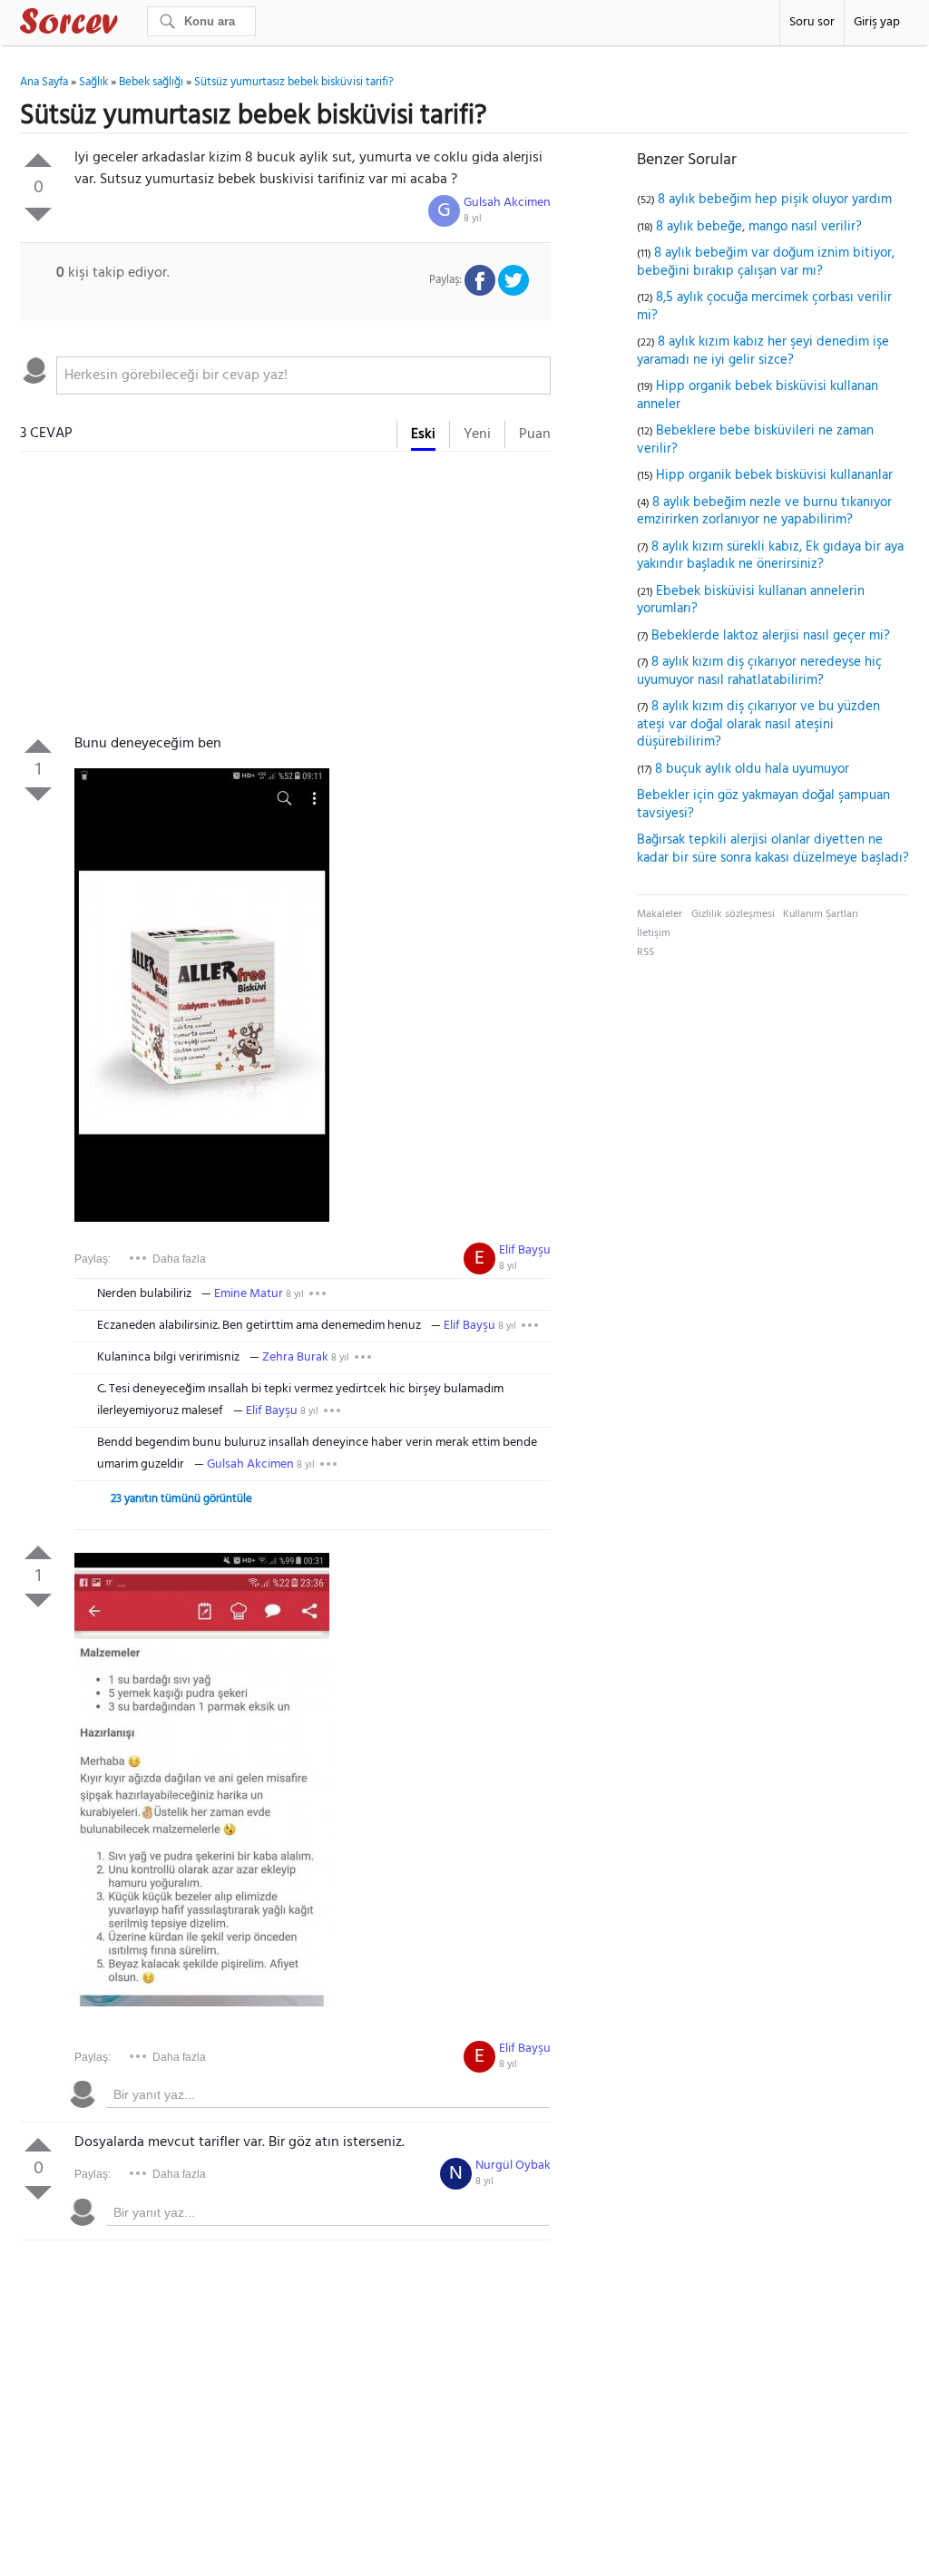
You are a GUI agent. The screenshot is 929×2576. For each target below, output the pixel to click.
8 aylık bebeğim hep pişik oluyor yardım (775, 200)
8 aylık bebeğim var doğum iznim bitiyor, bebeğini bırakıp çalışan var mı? (766, 262)
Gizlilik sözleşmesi (733, 914)
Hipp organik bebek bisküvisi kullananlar (774, 475)
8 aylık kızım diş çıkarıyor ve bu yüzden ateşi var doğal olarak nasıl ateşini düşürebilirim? (758, 724)
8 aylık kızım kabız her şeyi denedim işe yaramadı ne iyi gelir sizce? (763, 351)
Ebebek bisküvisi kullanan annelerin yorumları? (751, 600)
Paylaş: (93, 1259)
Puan (535, 434)
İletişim (654, 933)
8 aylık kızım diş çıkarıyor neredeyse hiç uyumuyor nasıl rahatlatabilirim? (759, 671)
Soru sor (812, 22)
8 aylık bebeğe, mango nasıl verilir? (759, 227)
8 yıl (473, 219)
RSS (645, 952)
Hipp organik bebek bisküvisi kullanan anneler (758, 395)
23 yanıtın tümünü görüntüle (181, 1499)
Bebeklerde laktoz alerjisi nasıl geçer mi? (771, 636)
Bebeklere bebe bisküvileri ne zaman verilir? (755, 440)
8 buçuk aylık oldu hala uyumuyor (752, 769)
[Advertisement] (285, 597)
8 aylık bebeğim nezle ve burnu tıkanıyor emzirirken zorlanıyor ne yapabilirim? (764, 512)
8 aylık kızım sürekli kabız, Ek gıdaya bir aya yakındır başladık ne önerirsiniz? (770, 556)
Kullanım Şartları (821, 914)
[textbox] (303, 376)
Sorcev (129, 24)
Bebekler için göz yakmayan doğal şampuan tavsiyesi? (763, 805)
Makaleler (660, 914)
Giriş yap (877, 22)
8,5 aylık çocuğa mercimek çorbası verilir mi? (764, 307)
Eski (423, 434)
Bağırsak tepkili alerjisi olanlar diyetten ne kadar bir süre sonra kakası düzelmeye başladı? (773, 849)
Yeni (477, 434)
